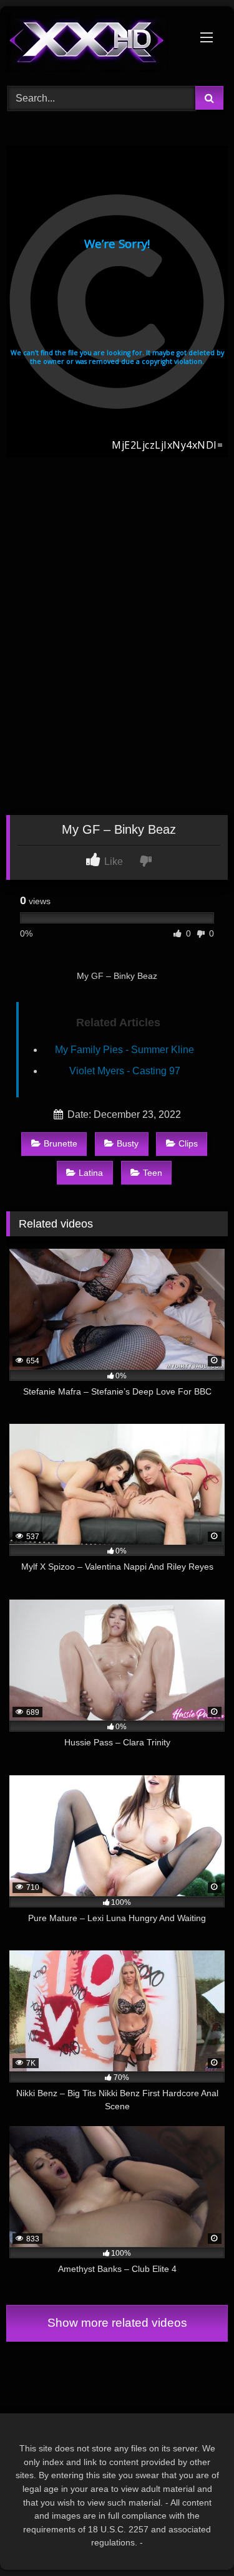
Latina (91, 1173)
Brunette (61, 1143)
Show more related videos (117, 2323)
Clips (188, 1143)
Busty (128, 1143)
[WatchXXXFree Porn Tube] (96, 44)
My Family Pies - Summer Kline (124, 1050)
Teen (153, 1173)
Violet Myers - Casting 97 (125, 1071)
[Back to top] (195, 2539)
